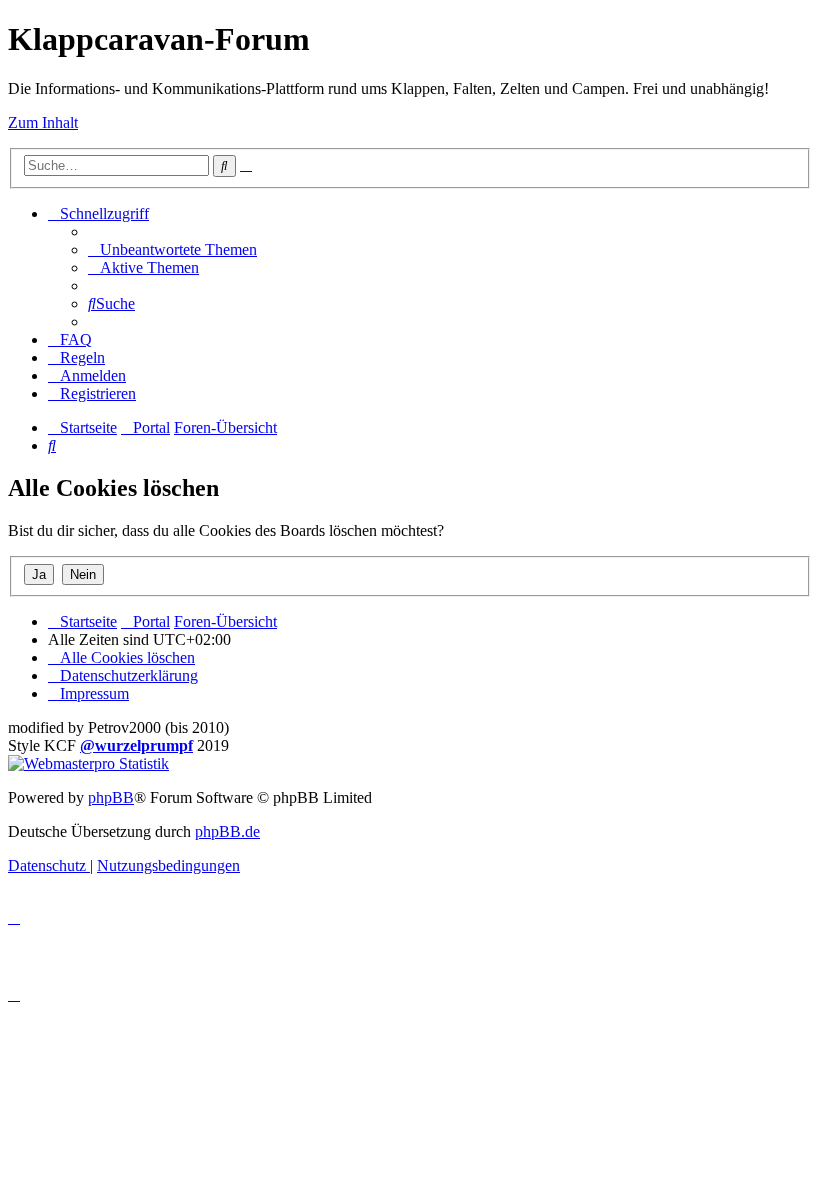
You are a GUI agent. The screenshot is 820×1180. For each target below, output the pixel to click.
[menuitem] (172, 249)
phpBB (111, 797)
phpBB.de (227, 831)
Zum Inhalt (43, 122)
